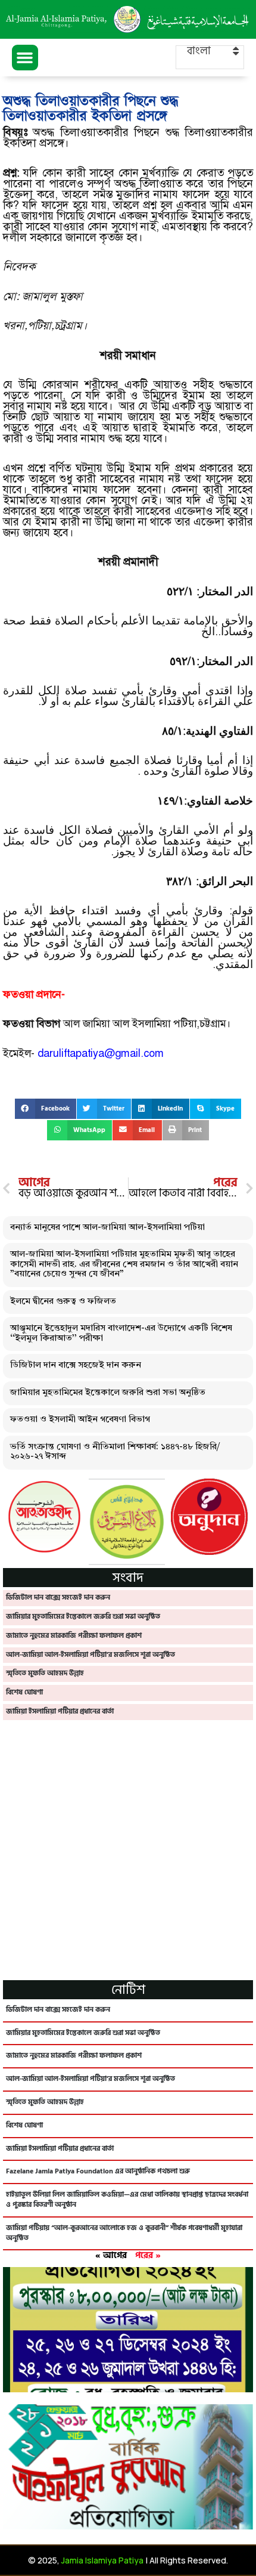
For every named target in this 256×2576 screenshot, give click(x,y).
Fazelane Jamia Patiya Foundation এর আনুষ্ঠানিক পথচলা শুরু (98, 2171)
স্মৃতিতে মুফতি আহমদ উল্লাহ (45, 1673)
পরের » (148, 2255)
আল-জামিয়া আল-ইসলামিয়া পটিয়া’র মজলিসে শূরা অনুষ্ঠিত (90, 1655)
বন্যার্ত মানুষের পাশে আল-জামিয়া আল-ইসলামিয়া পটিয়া (107, 1228)
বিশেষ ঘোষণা (24, 1692)
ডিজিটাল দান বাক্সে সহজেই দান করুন (76, 1366)
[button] (25, 58)
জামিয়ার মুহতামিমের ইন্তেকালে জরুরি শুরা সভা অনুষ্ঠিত (108, 1393)
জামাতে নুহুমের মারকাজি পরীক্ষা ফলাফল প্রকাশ (74, 1636)
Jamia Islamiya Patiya (102, 2560)
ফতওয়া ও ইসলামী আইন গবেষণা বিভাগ (80, 1420)
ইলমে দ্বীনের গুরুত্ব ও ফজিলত (63, 1302)
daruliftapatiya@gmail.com (101, 1053)
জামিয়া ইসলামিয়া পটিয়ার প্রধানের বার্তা (60, 1711)
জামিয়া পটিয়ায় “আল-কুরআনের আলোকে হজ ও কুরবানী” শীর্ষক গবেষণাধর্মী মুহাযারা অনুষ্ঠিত (124, 2233)
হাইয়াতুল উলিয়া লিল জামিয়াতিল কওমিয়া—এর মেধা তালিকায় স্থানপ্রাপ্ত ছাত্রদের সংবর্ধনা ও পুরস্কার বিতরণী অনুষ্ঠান (127, 2200)
